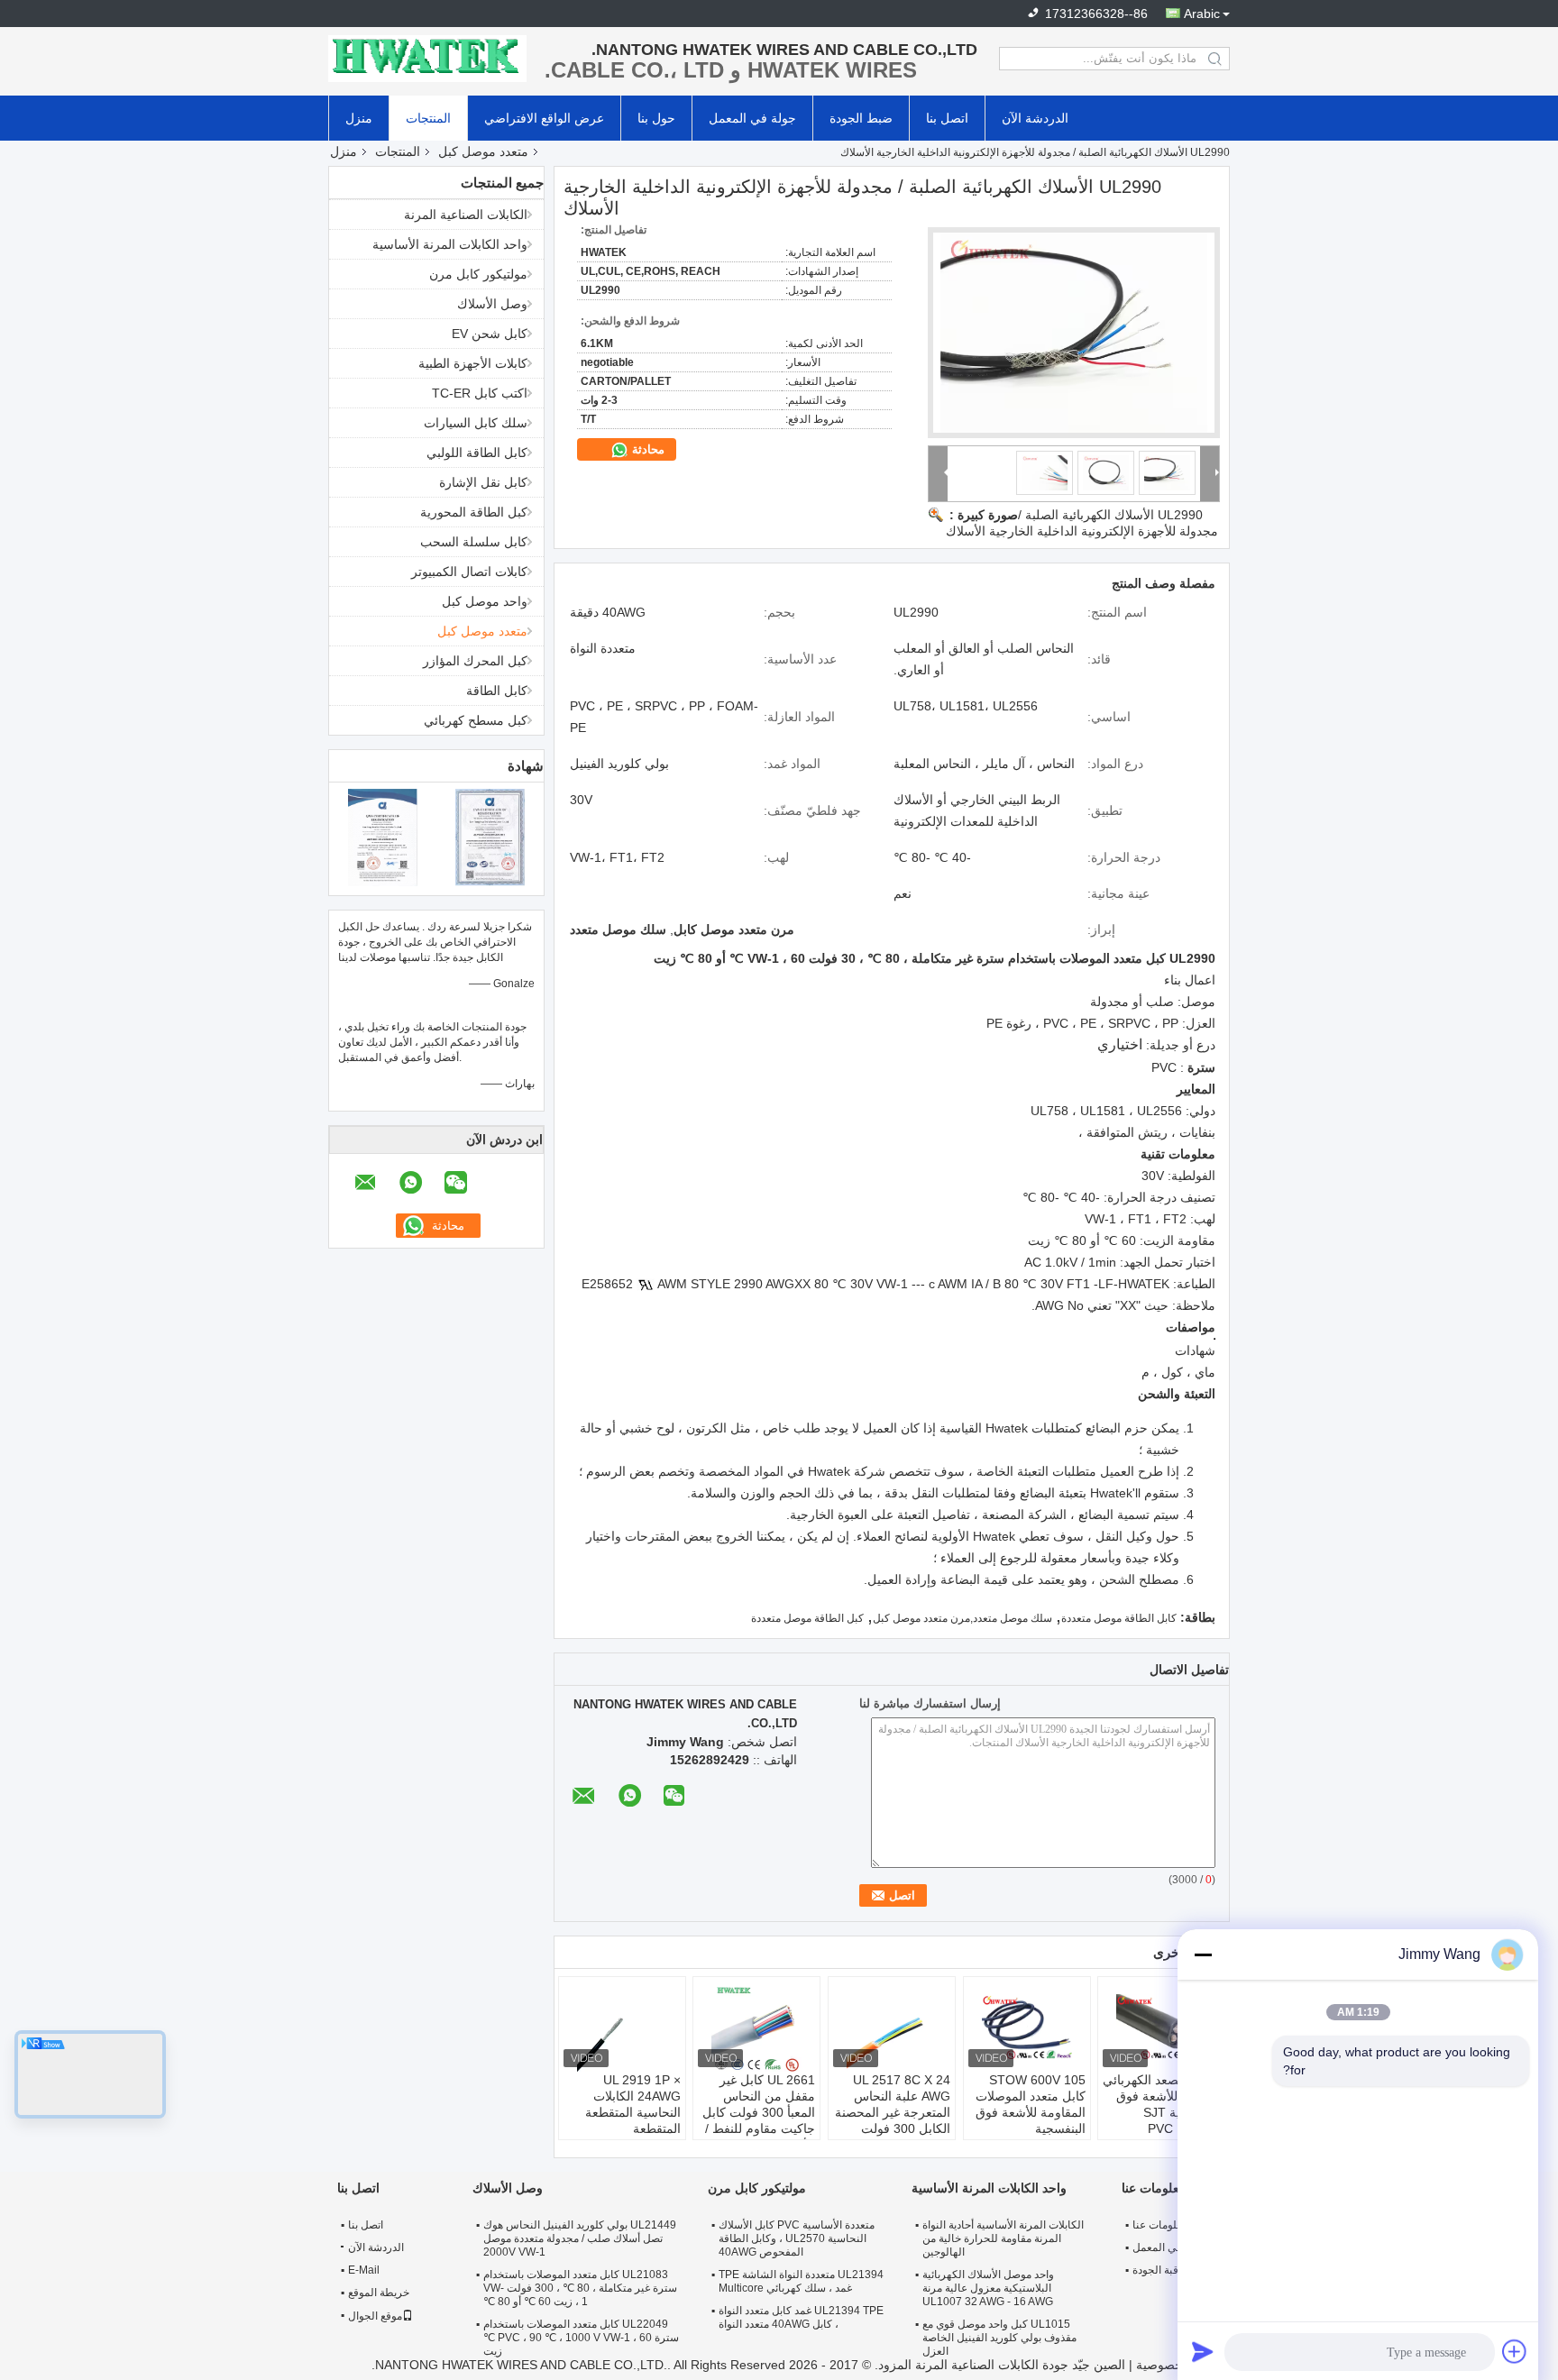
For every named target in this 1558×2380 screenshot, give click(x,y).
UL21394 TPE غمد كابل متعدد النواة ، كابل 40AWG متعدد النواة (801, 2317)
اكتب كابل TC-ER (480, 393)
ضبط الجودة (861, 118)
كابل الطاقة (497, 691)
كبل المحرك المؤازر (475, 661)
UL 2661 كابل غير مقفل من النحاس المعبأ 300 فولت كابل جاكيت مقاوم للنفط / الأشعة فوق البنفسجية (757, 2112)
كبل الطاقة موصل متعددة (807, 1618)
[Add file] (1515, 2351)
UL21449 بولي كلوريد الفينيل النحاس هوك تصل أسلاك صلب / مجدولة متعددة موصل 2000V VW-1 (580, 2238)
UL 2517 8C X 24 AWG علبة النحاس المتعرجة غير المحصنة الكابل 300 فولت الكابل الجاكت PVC (893, 2112)
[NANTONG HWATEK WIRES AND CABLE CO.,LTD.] (427, 59)
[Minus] (1203, 1954)
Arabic (1202, 14)
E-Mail (364, 2270)
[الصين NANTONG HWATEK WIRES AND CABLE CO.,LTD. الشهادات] (383, 837)
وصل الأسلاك (492, 304)
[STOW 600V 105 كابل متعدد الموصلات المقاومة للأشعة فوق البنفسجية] (1027, 2027)
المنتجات (428, 118)
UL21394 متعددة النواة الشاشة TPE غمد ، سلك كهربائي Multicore (801, 2281)
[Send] (1203, 2351)
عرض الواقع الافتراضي (544, 118)
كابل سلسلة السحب (474, 542)
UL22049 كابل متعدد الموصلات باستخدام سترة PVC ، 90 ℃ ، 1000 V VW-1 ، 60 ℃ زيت (581, 2338)
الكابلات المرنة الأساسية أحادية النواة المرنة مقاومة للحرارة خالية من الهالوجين (1003, 2238)
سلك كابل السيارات (476, 423)
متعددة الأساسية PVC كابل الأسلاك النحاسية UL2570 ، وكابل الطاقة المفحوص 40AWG (797, 2238)
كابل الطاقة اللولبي (477, 453)
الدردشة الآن (1035, 118)
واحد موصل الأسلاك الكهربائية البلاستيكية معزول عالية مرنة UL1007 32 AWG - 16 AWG (988, 2288)
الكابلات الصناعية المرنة (466, 215)
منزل (359, 118)
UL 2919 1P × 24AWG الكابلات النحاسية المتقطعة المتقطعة (633, 2104)
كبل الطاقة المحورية (474, 512)
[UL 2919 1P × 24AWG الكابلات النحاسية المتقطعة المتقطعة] (622, 2027)
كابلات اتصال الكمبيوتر (469, 572)
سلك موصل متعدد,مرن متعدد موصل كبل (962, 1618)
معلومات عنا (1160, 2225)
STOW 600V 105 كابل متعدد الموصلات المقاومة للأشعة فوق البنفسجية (1031, 2104)
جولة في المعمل (752, 118)
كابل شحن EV (490, 334)
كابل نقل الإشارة (483, 482)
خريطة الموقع (379, 2293)
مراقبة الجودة (1163, 2270)
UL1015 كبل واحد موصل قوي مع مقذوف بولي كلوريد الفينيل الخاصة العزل (999, 2338)
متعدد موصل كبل (483, 151)
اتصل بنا (947, 118)
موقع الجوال (375, 2316)
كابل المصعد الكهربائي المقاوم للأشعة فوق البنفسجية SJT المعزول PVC (1161, 2104)
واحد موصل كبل (485, 601)
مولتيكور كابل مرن (478, 274)
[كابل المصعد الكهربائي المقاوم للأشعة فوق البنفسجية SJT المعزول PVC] (1161, 2027)
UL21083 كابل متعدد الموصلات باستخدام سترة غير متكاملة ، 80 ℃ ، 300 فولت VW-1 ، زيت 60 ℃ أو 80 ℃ (580, 2288)
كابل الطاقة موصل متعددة (1119, 1618)
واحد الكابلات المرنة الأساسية (450, 244)
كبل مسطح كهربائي (476, 720)
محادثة (646, 449)
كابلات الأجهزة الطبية (473, 363)
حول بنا (656, 118)
